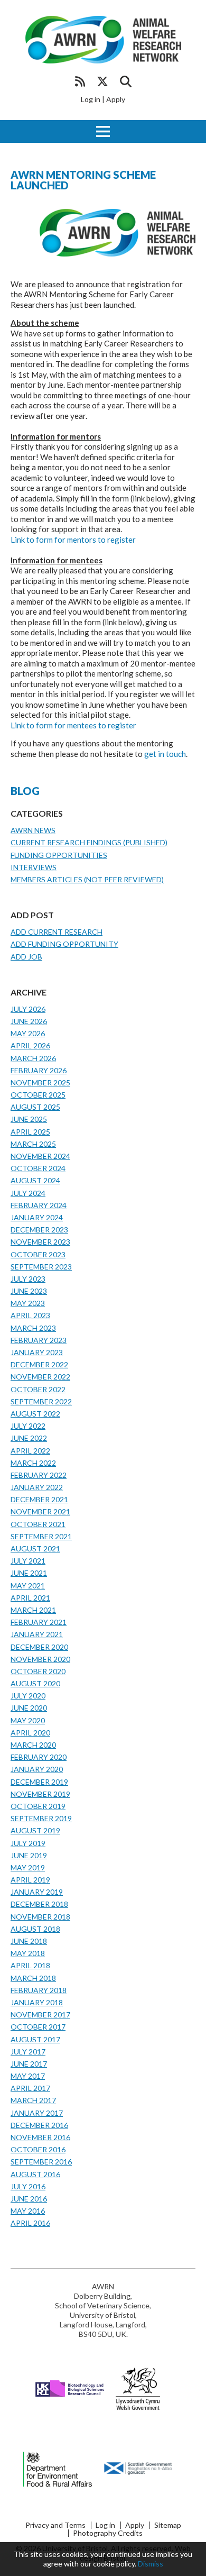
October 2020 (38, 1671)
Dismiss (151, 2564)
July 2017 (28, 2052)
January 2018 (37, 2002)
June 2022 (29, 1438)
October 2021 (38, 1524)
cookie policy (114, 2564)
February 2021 (39, 1622)
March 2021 (33, 1610)
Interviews (34, 867)
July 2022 (28, 1426)
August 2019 (35, 1830)
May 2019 (28, 1867)
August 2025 (35, 1107)
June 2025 (29, 1119)
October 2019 (38, 1806)
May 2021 (28, 1586)
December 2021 (39, 1499)
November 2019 (40, 1794)
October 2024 (38, 1168)
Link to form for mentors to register (73, 540)
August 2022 (35, 1414)
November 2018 (40, 1917)
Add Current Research (57, 932)
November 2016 (40, 2137)
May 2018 (28, 1953)
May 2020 (28, 1720)
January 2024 (37, 1217)
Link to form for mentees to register (73, 725)
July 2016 (28, 2186)
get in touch (165, 754)
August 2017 (35, 2039)
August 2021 (35, 1549)
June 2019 (29, 1855)
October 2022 (38, 1389)
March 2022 (33, 1463)
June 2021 (29, 1573)
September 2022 (41, 1401)
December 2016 (39, 2125)
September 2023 (41, 1267)
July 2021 (28, 1561)
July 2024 (28, 1193)
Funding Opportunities (59, 855)
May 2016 (28, 2211)
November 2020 (40, 1659)
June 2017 (29, 2064)
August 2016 (35, 2174)
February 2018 (39, 1990)
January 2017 (37, 2113)
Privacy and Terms (55, 2525)
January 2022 (37, 1487)
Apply (116, 99)
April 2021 (30, 1598)
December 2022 (39, 1364)
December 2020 (39, 1647)
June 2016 (29, 2199)
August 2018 (35, 1929)
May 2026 (28, 1033)
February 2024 (39, 1205)
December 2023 (39, 1230)
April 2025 (30, 1132)
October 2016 (38, 2149)
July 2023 (28, 1279)
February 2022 (39, 1475)
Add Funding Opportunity (64, 944)
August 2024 (35, 1180)
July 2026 (28, 1009)
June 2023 (29, 1291)
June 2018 (29, 1941)
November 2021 (40, 1511)
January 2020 (37, 1769)
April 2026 (30, 1045)
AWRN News (33, 830)
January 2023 (37, 1352)
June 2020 (29, 1708)
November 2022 (40, 1377)
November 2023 (40, 1242)
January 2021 (37, 1634)
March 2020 (33, 1745)
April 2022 (30, 1451)
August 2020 (35, 1683)
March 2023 (33, 1328)
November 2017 (40, 2015)
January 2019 (37, 1892)
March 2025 (33, 1144)
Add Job (26, 957)
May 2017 (28, 2076)
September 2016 (41, 2162)
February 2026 (39, 1070)
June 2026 (29, 1021)
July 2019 (28, 1843)
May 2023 (28, 1303)
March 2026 (33, 1058)
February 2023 (39, 1340)
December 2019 (39, 1782)
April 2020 (30, 1733)
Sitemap (168, 2525)
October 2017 (38, 2027)
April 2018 (30, 1965)
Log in (91, 99)
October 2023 (38, 1254)
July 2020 (28, 1696)
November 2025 (40, 1083)
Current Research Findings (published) (89, 842)
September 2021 (41, 1536)
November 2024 (40, 1156)
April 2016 (30, 2223)
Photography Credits (108, 2533)
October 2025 (38, 1095)
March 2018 (33, 1978)
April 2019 (30, 1880)
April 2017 (30, 2088)
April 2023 (30, 1315)
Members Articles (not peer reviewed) (87, 879)
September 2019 (41, 1818)
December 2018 (39, 1904)
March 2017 (33, 2100)
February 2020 (39, 1757)
